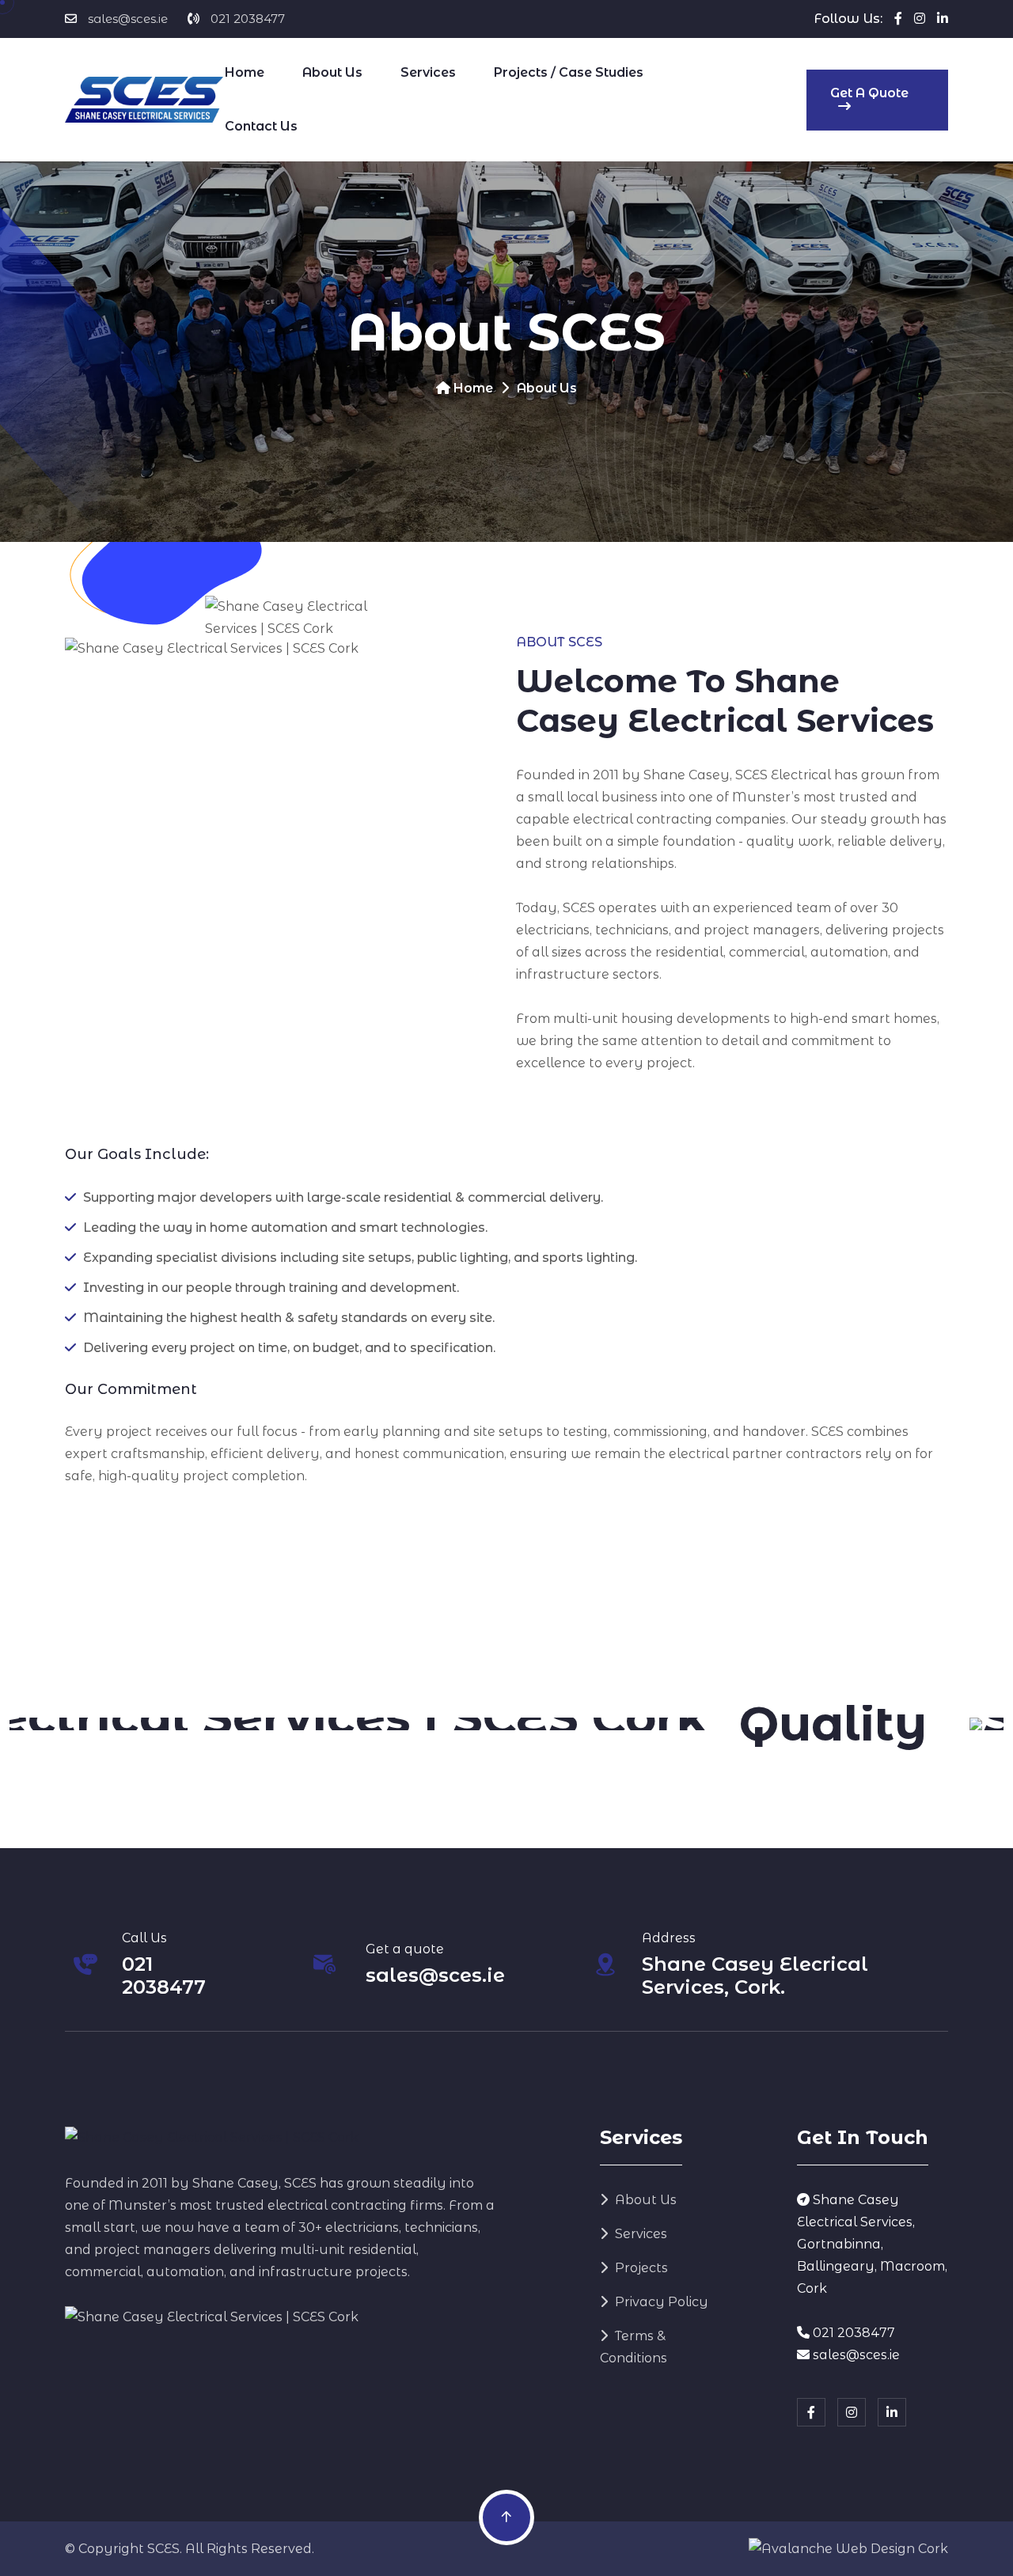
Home (245, 72)
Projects (640, 2268)
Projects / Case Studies (569, 72)
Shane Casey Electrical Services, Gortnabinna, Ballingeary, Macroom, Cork (872, 2244)
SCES (163, 2549)
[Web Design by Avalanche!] (848, 2549)
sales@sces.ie (128, 19)
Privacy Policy (660, 2302)
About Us (332, 72)
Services (428, 72)
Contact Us (261, 126)
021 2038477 (248, 19)
